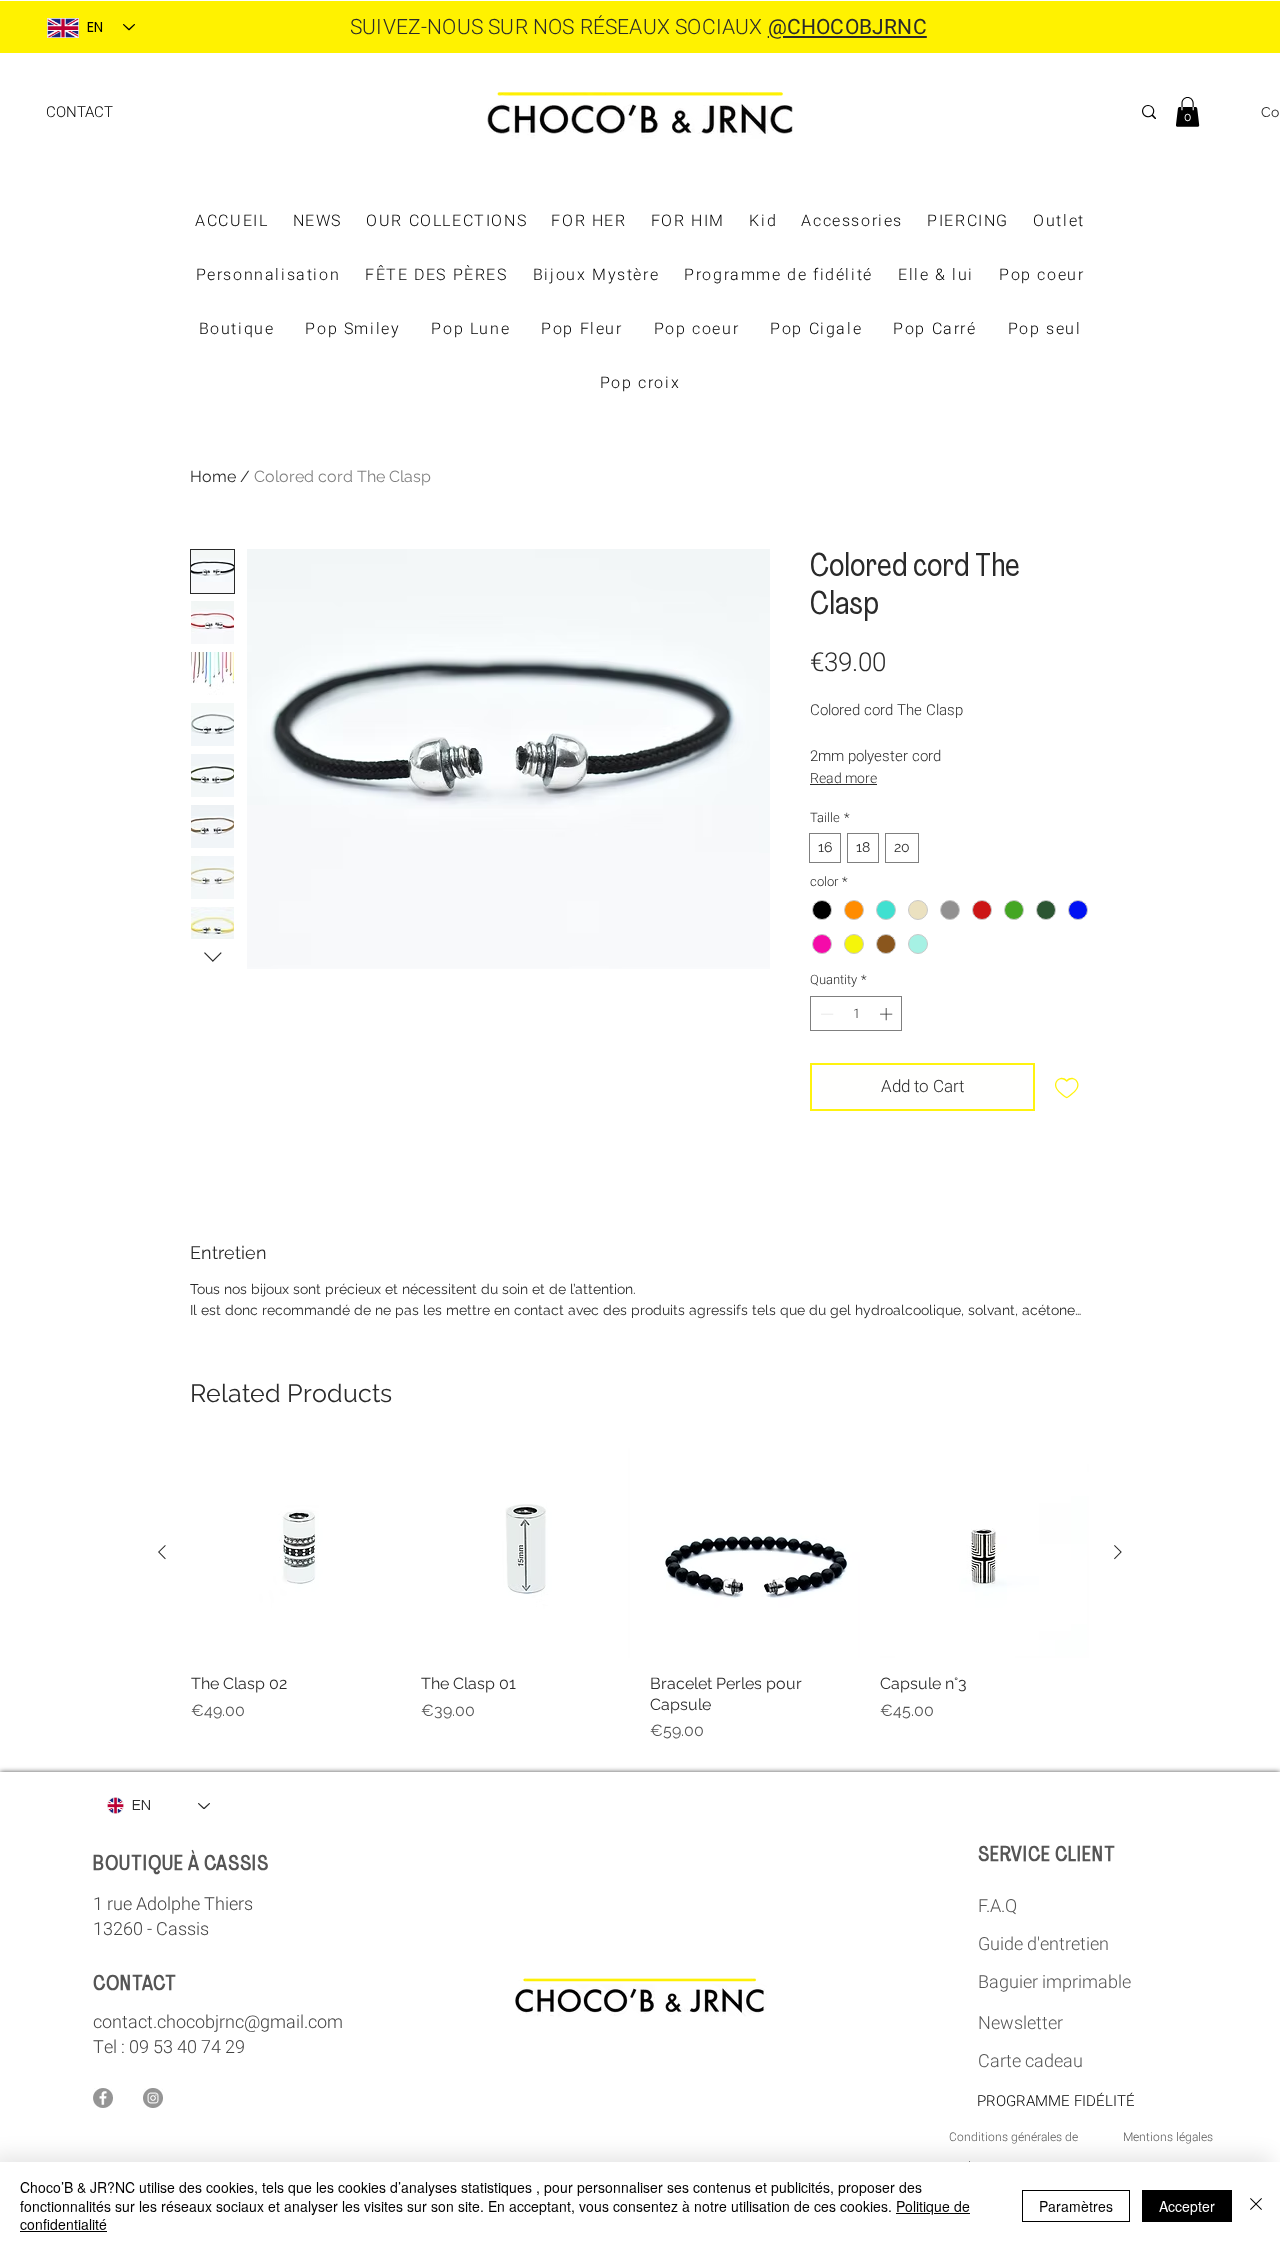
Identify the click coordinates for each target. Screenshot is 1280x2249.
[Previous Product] (162, 1552)
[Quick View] (296, 1553)
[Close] (1256, 2205)
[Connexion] (1231, 112)
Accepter (1187, 2206)
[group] (640, 1595)
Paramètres (1076, 2206)
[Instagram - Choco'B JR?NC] (153, 2098)
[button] (1187, 112)
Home (213, 476)
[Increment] (888, 1014)
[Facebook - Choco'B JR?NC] (103, 2098)
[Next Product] (1118, 1552)
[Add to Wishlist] (1067, 1087)
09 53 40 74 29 (187, 2047)
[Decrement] (825, 1014)
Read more (843, 778)
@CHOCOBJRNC (847, 27)
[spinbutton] (856, 1014)
